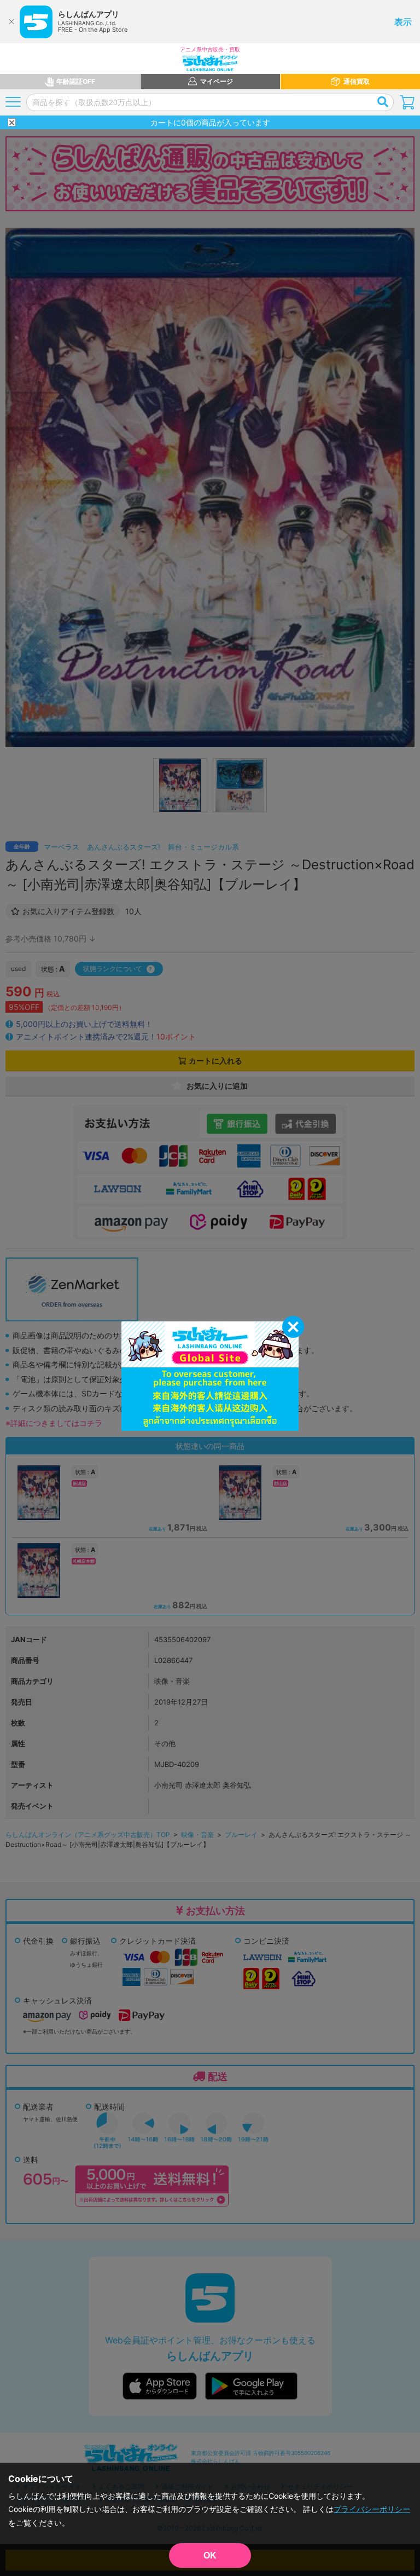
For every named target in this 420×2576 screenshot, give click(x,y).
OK (210, 2555)
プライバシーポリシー (372, 2509)
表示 (403, 22)
